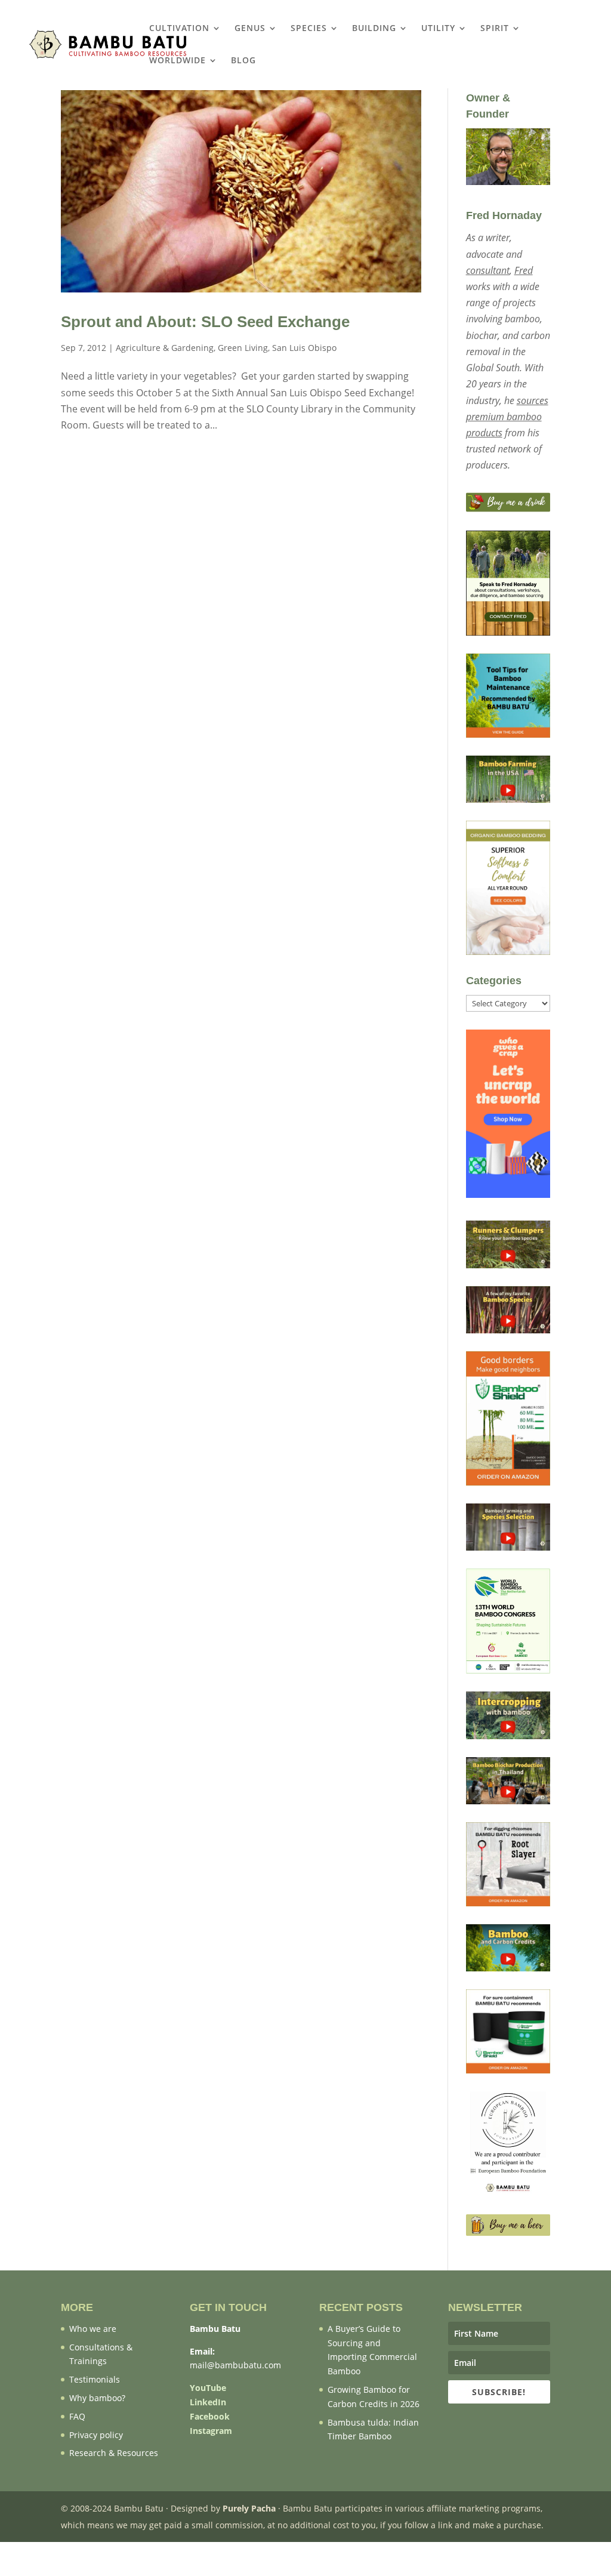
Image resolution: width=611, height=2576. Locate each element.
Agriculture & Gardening (165, 348)
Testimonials (95, 2379)
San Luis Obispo (304, 348)
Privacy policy (96, 2435)
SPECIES (309, 29)
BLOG (243, 61)
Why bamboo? (97, 2398)
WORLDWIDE (178, 61)
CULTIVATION (179, 29)
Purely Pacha (249, 2508)
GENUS (250, 29)
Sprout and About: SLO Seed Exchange (205, 322)
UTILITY (438, 29)
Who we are (93, 2329)
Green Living (243, 348)
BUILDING (374, 29)
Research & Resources (114, 2453)
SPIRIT (495, 29)
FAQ (77, 2416)
